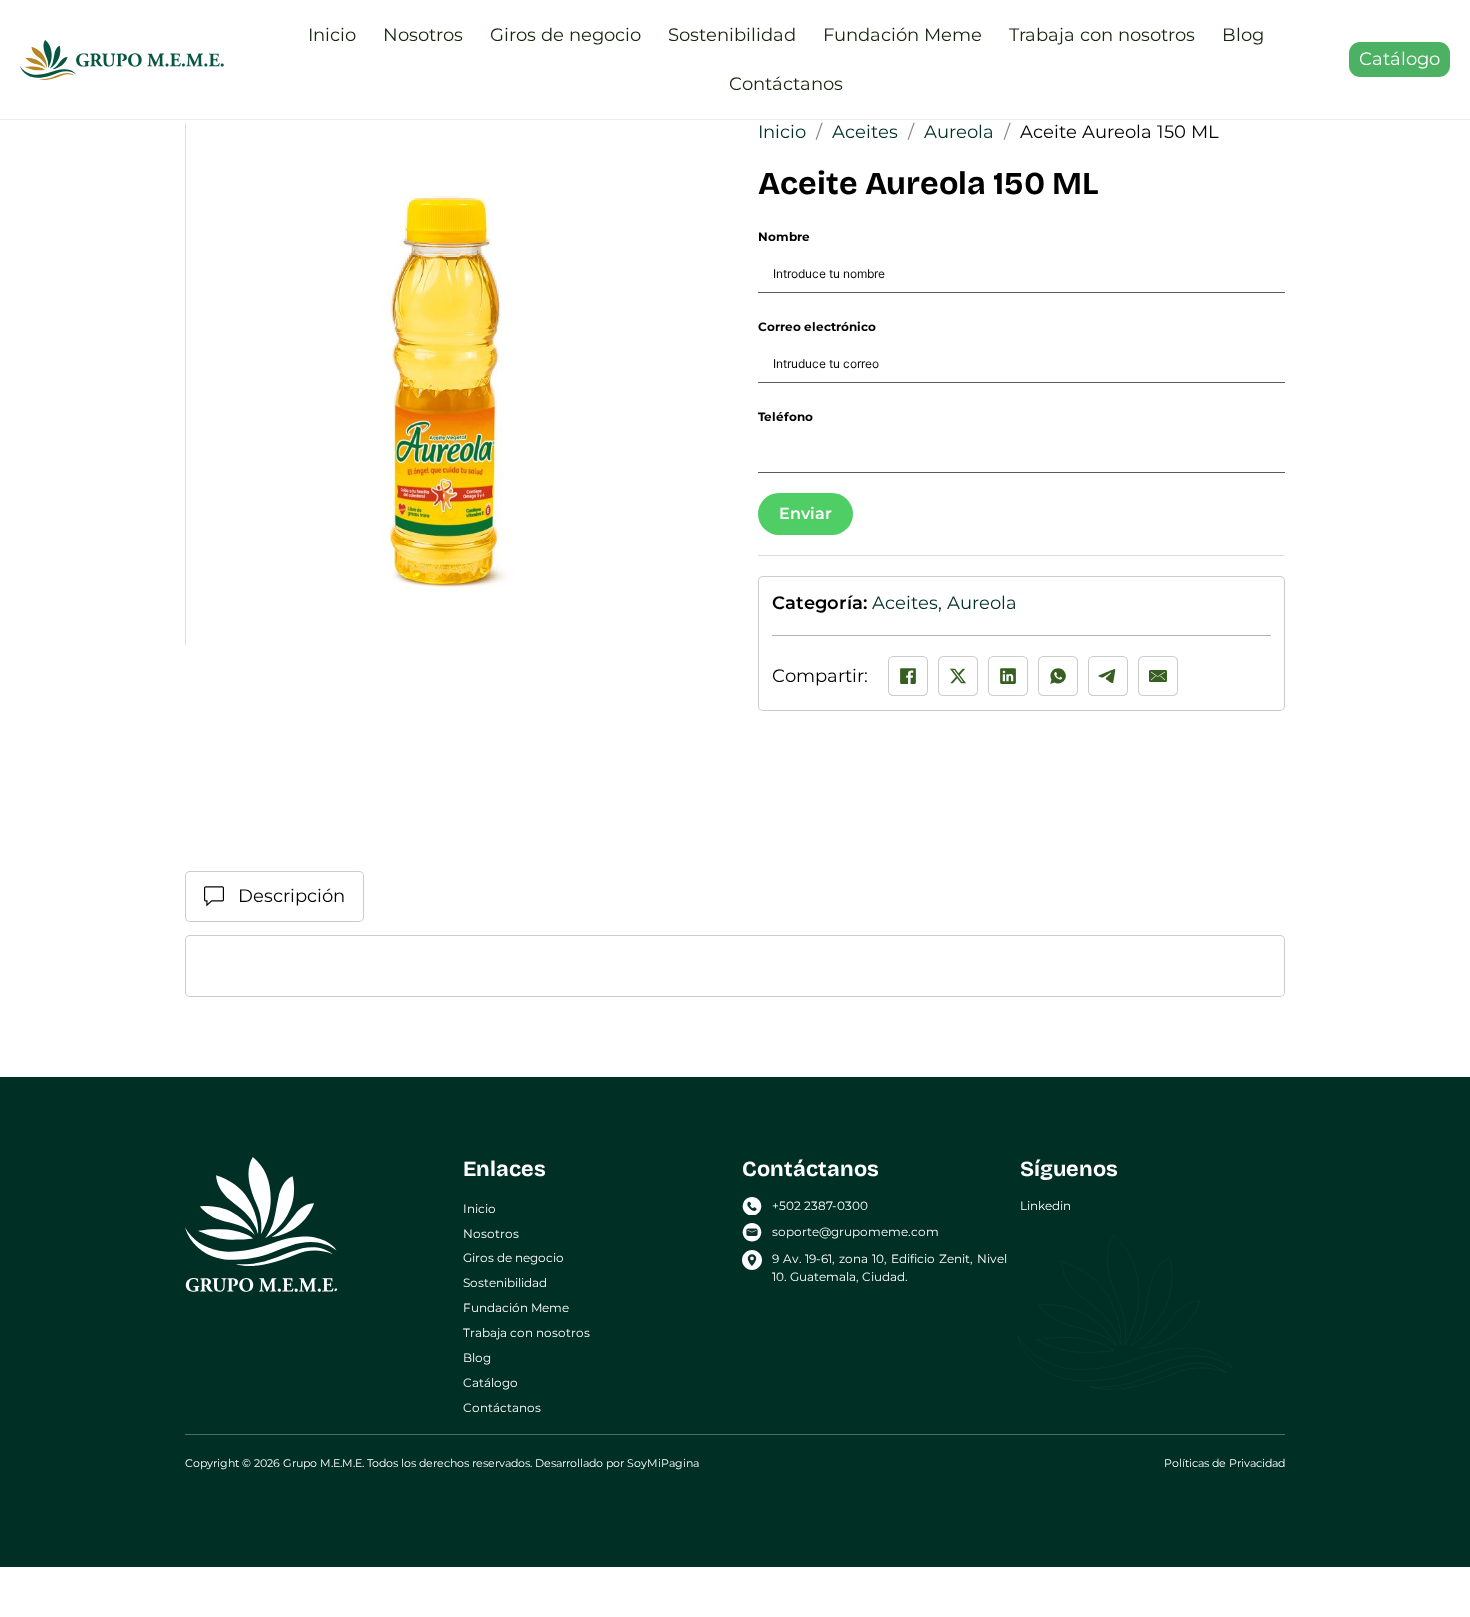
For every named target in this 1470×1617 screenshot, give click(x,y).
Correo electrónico (817, 326)
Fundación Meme (902, 35)
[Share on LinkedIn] (1008, 676)
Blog (1243, 35)
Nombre (784, 236)
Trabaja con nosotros (1102, 35)
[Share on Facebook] (908, 676)
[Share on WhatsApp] (1058, 676)
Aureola (959, 132)
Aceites (865, 132)
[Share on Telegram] (1108, 676)
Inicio (332, 35)
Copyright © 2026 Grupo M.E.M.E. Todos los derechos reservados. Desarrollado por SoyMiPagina (442, 1463)
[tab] (274, 896)
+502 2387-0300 (820, 1205)
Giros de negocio (565, 35)
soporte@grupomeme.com (855, 1231)
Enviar (805, 513)
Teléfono (785, 416)
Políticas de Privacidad (1224, 1463)
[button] (686, 147)
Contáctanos (786, 84)
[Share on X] (958, 676)
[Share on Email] (1158, 676)
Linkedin (1045, 1205)
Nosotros (423, 35)
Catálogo (1399, 59)
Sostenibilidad (732, 35)
